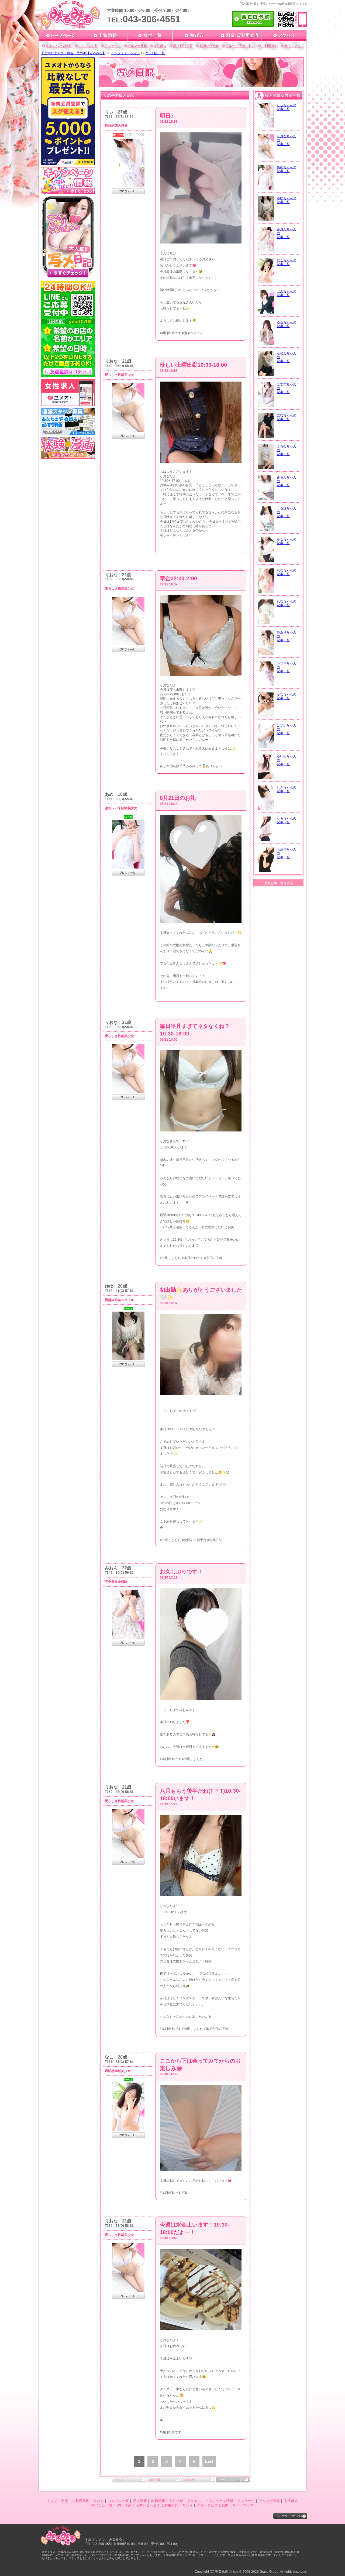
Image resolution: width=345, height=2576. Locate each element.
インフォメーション (126, 53)
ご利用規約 (270, 46)
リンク (188, 2505)
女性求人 (160, 46)
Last (209, 2461)
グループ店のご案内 (240, 46)
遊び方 (99, 2501)
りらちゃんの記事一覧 (287, 820)
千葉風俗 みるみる (228, 2572)
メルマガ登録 (137, 46)
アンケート (113, 46)
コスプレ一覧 (88, 46)
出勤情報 (189, 2480)
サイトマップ (294, 46)
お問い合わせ (209, 46)
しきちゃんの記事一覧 (287, 789)
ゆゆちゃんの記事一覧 (287, 200)
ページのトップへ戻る (232, 2480)
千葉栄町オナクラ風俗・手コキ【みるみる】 (73, 53)
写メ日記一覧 (183, 46)
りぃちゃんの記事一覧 (287, 107)
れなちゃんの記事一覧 (287, 603)
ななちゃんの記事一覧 (287, 572)
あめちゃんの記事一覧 (287, 169)
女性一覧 (155, 2480)
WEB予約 (124, 2505)
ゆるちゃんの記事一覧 (287, 324)
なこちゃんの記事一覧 (287, 262)
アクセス (194, 2501)
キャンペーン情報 (59, 46)
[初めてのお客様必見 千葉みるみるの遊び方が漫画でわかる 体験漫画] (68, 457)
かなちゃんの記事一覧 (287, 696)
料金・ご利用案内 (75, 2501)
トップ (119, 2480)
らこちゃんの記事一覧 (287, 541)
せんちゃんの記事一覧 (287, 293)
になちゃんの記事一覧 (287, 417)
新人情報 (140, 2501)
